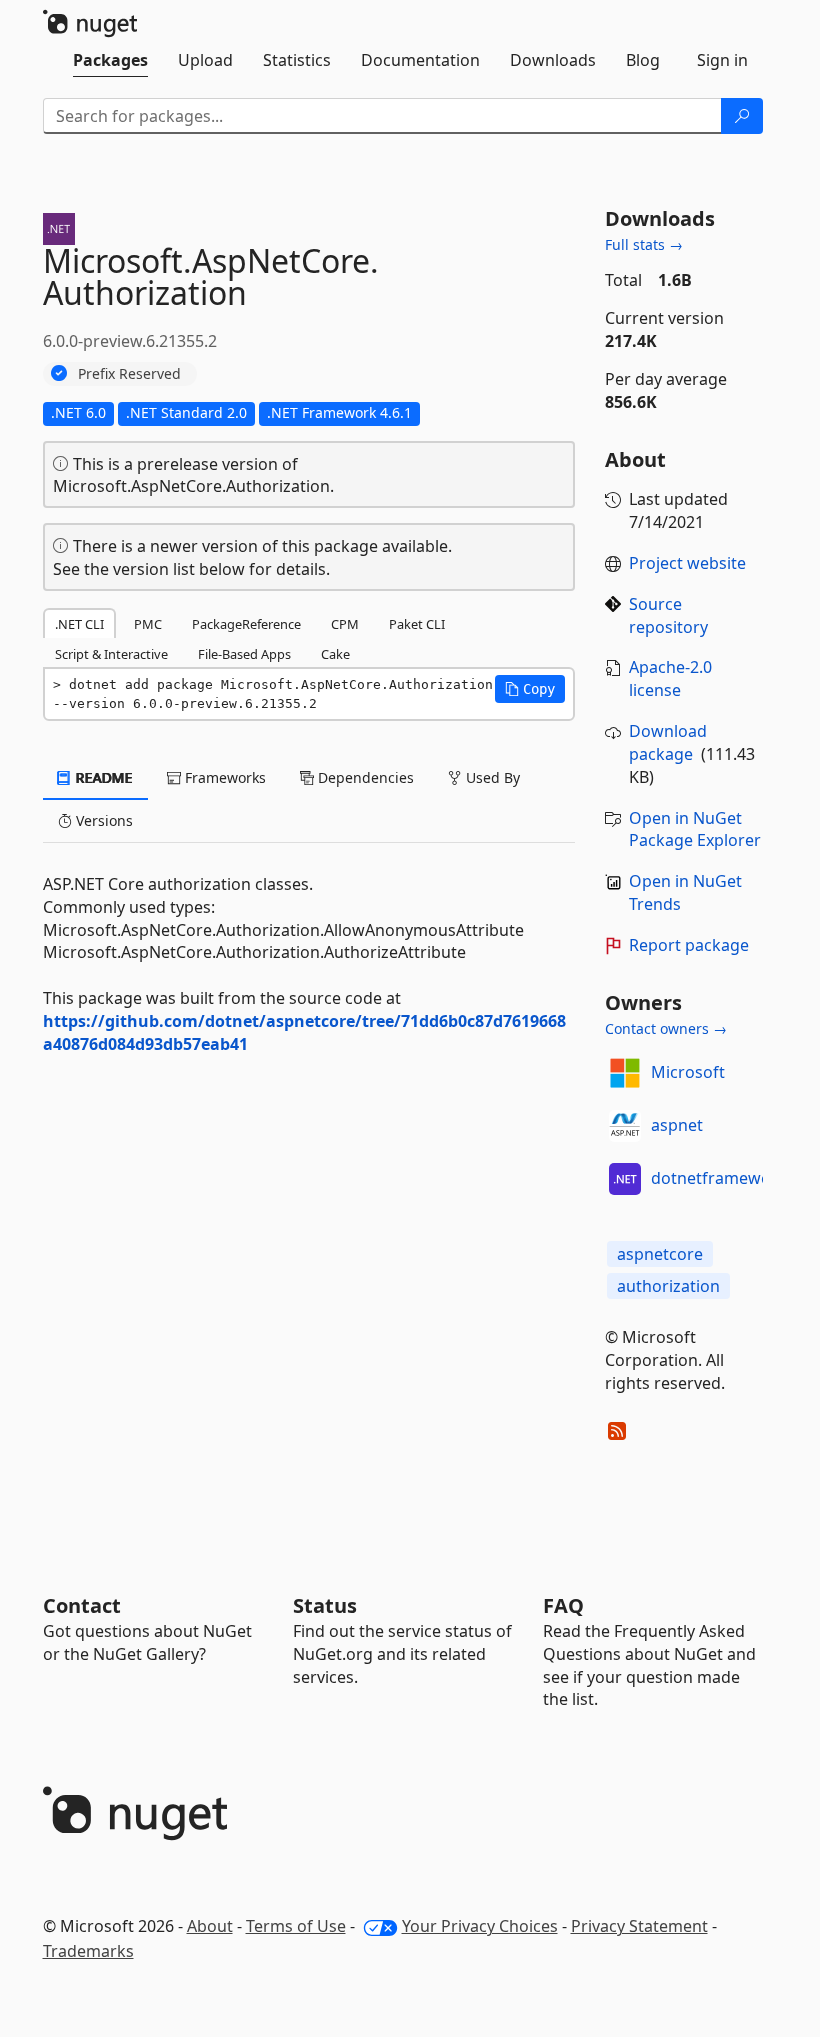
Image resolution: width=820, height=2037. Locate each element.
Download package (668, 742)
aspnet (677, 1125)
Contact (82, 1605)
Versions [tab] (102, 820)
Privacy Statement (639, 1926)
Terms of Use (296, 1926)
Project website (687, 563)
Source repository (668, 615)
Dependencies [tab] (364, 777)
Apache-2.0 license (670, 678)
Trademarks (88, 1951)
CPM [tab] (345, 624)
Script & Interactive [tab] (111, 654)
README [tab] (102, 777)
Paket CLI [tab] (417, 624)
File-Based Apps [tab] (244, 654)
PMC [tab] (148, 624)
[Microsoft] (625, 1073)
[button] (530, 689)
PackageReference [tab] (246, 624)
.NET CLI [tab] (79, 624)
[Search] (742, 116)
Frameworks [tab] (223, 777)
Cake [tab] (335, 654)
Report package (689, 945)
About (210, 1926)
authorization (668, 1286)
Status (325, 1605)
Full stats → (644, 244)
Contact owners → (666, 1028)
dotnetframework (719, 1178)
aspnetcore (660, 1254)
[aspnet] (625, 1126)
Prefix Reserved (129, 373)
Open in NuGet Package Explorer (695, 829)
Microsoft (688, 1072)
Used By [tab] (491, 777)
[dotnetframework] (625, 1179)
